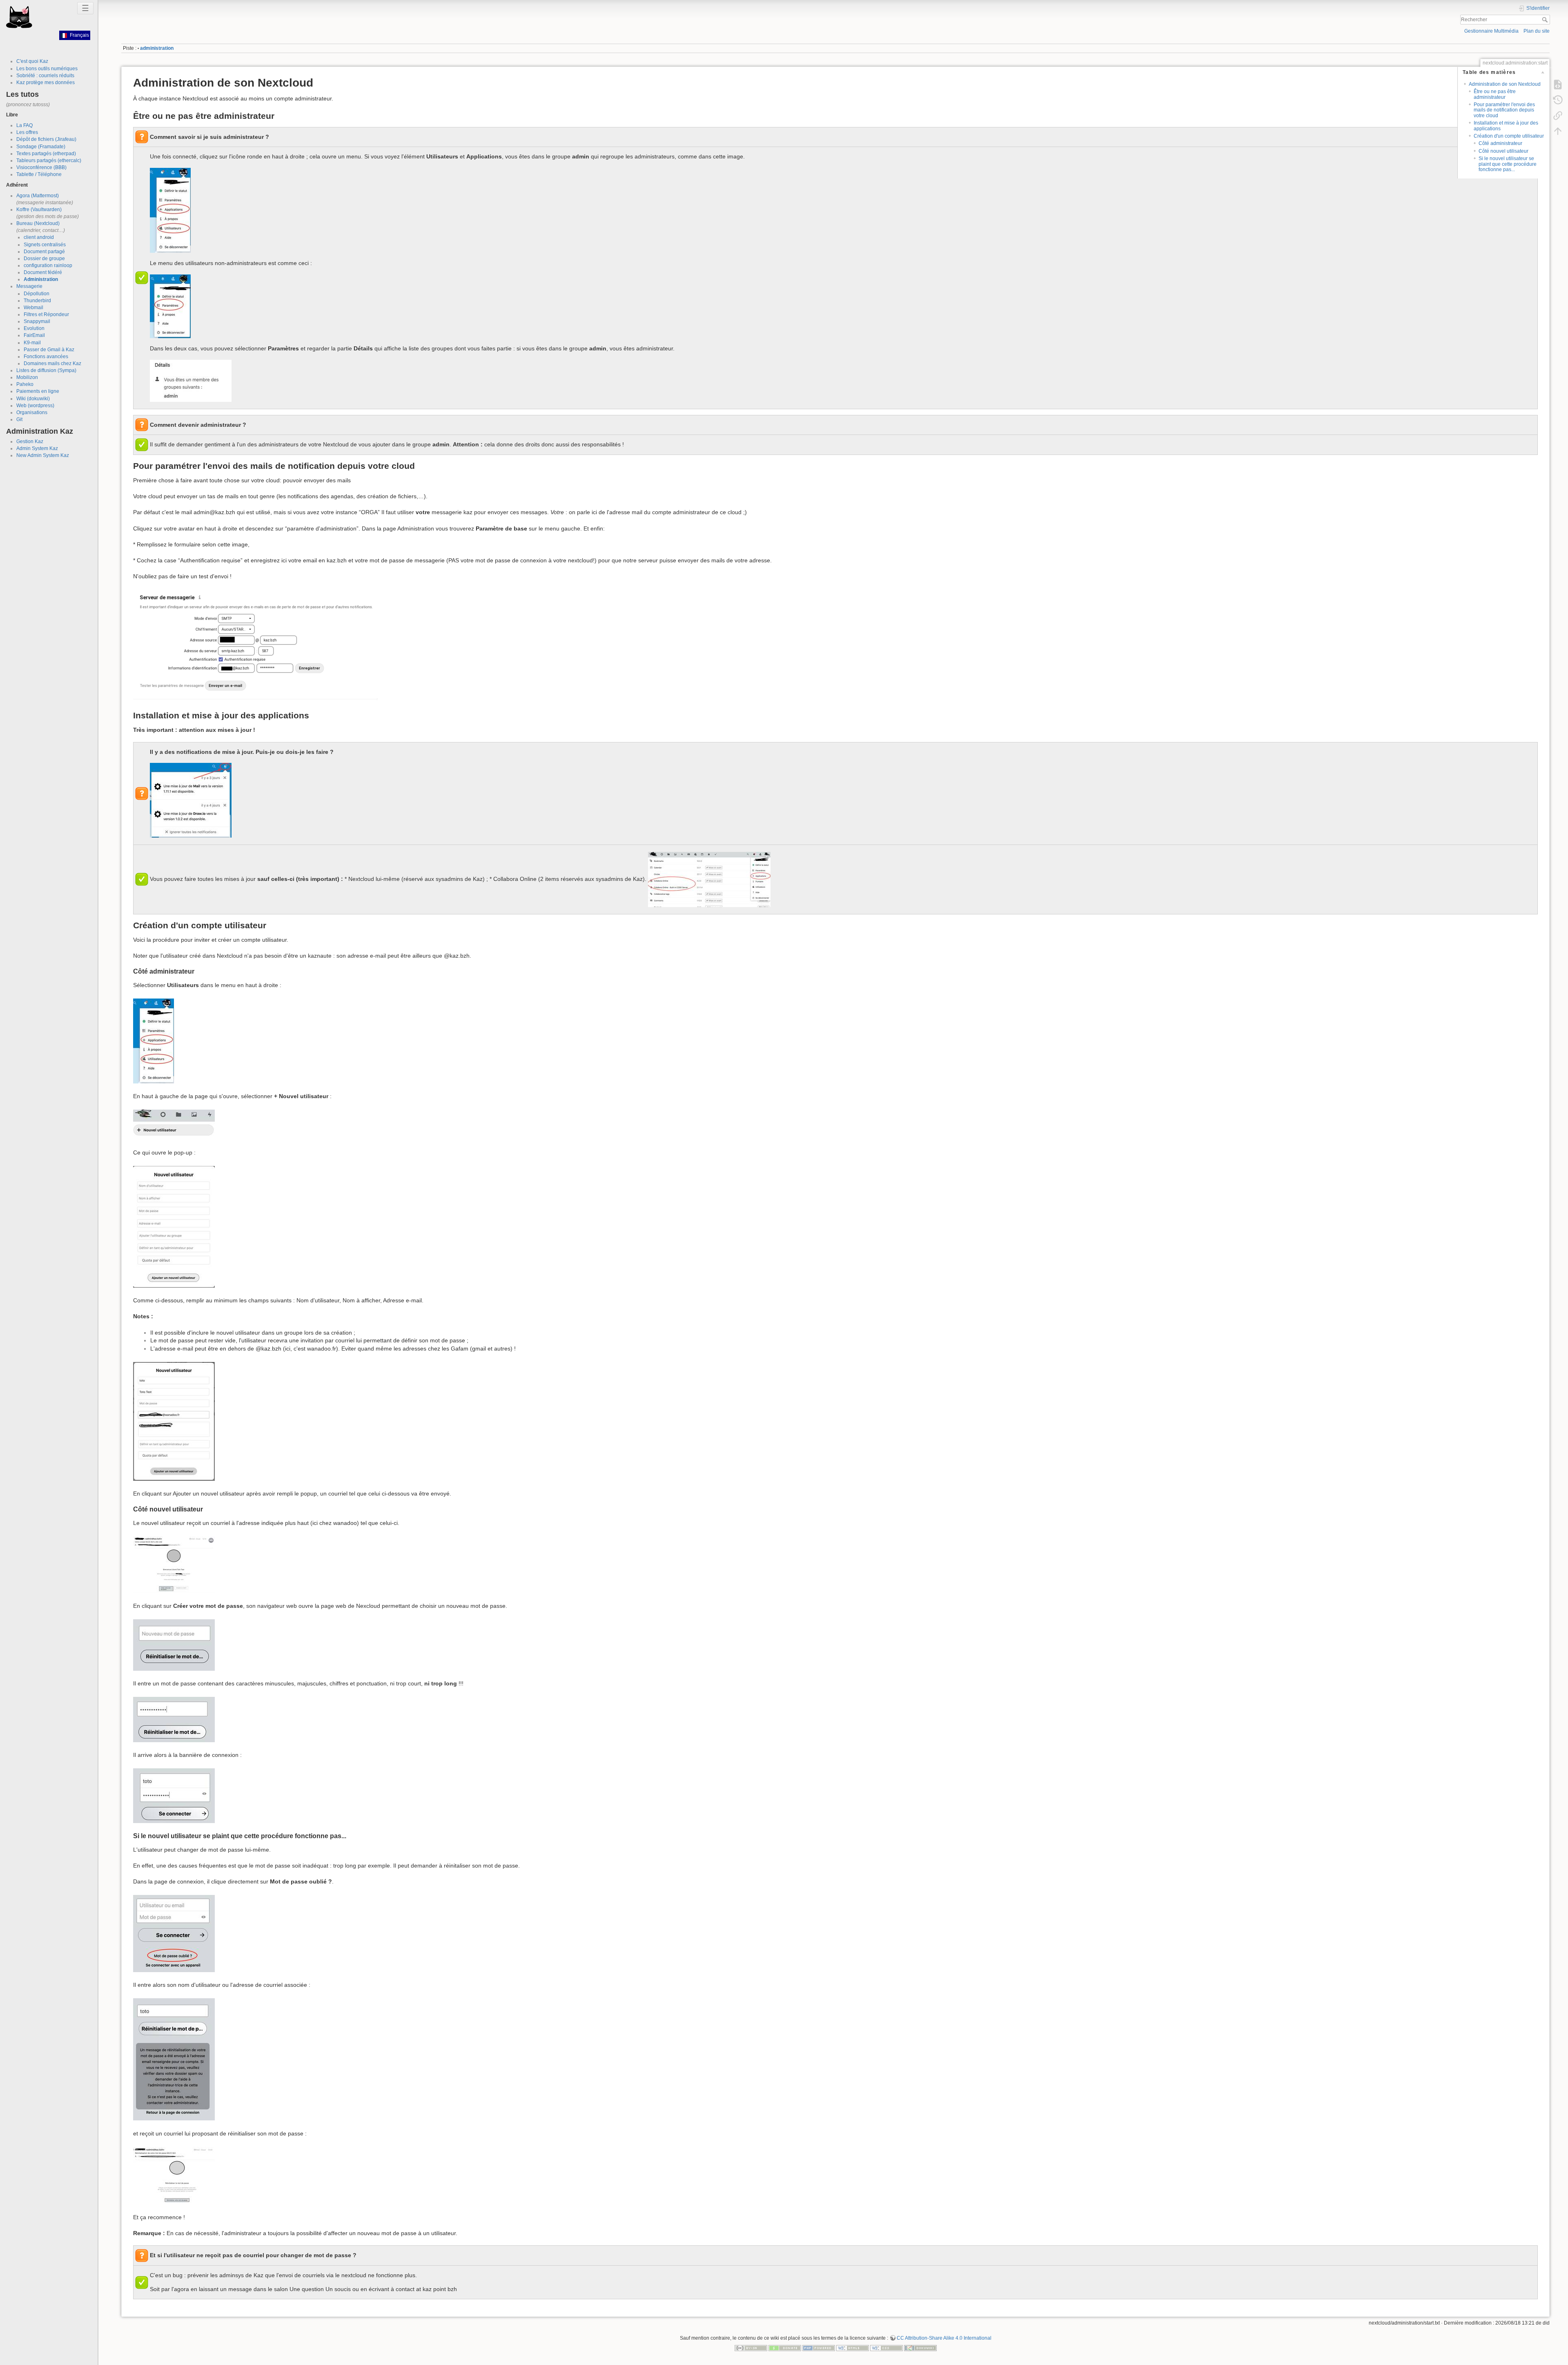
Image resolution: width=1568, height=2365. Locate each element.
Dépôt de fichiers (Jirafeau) (46, 139)
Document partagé (44, 252)
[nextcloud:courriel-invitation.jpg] (174, 1564)
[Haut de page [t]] (1558, 131)
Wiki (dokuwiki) (33, 399)
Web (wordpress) (35, 406)
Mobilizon (27, 377)
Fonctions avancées (46, 357)
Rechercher (1546, 20)
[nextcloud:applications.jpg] (709, 879)
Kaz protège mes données (46, 82)
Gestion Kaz (30, 441)
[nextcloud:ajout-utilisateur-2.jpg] (174, 1421)
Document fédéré (43, 272)
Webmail (33, 308)
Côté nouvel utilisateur (1503, 151)
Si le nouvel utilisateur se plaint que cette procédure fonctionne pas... (1508, 164)
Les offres (27, 132)
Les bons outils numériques (47, 69)
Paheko (25, 384)
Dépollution (37, 294)
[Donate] (785, 2347)
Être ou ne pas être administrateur (1495, 94)
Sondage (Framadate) (41, 147)
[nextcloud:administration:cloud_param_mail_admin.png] (256, 645)
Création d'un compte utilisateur (1509, 136)
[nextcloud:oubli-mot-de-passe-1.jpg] (174, 1933)
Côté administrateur (1500, 143)
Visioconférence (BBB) (41, 167)
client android (39, 237)
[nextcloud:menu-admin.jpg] (170, 210)
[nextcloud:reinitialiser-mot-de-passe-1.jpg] (174, 1644)
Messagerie (29, 286)
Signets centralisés (45, 245)
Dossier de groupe (44, 259)
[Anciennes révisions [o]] (1558, 100)
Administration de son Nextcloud (1505, 84)
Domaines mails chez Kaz (52, 363)
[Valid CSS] (886, 2347)
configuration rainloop (48, 265)
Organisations (32, 412)
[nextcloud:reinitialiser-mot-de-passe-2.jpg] (174, 1719)
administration (157, 48)
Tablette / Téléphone (39, 174)
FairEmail (34, 335)
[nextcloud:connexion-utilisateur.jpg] (174, 1795)
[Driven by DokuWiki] (920, 2347)
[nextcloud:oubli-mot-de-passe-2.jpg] (174, 2059)
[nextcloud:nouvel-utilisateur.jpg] (174, 1124)
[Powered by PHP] (819, 2347)
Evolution (34, 328)
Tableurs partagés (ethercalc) (49, 160)
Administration (41, 279)
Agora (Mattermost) (38, 196)
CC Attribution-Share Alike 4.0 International (944, 2338)
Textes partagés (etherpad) (46, 154)
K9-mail (32, 343)
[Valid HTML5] (853, 2347)
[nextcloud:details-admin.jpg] (191, 380)
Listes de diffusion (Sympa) (46, 370)
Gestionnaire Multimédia (1491, 31)
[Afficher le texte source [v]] (1558, 84)
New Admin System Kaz (43, 455)
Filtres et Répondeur (46, 314)
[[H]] (19, 17)
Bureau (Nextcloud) (38, 223)
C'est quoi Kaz (32, 61)
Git (19, 419)
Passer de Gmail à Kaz (49, 350)
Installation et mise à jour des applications (1506, 126)
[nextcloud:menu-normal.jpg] (170, 305)
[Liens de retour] (1558, 115)
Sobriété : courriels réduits (45, 76)
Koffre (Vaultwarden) (39, 210)
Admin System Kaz (37, 448)
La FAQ (24, 125)
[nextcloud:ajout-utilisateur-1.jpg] (174, 1226)
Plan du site (1537, 31)
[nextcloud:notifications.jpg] (191, 800)
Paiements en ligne (38, 391)
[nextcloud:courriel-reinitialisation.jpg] (174, 2175)
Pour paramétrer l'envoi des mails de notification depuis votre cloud (1504, 110)
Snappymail (37, 321)
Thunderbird (37, 301)
